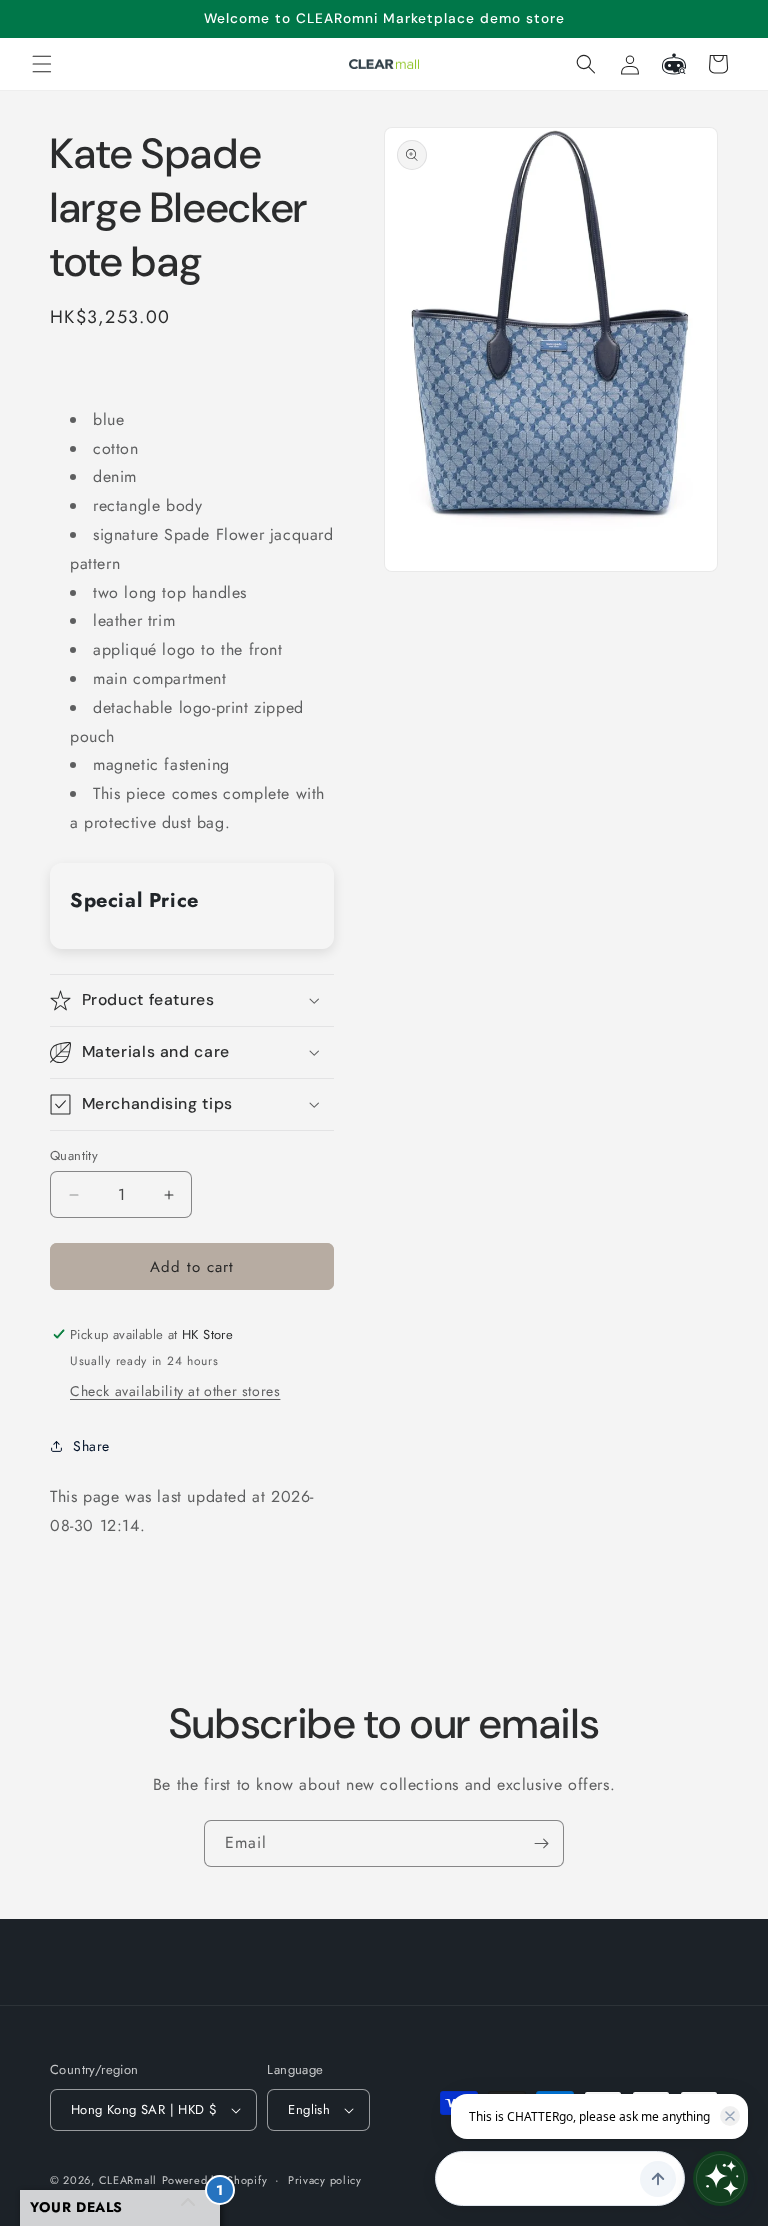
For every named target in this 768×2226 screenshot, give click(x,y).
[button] (42, 64)
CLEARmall (128, 2180)
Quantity (74, 1155)
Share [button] (91, 1446)
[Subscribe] (541, 1843)
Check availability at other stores (175, 1391)
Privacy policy (325, 2180)
